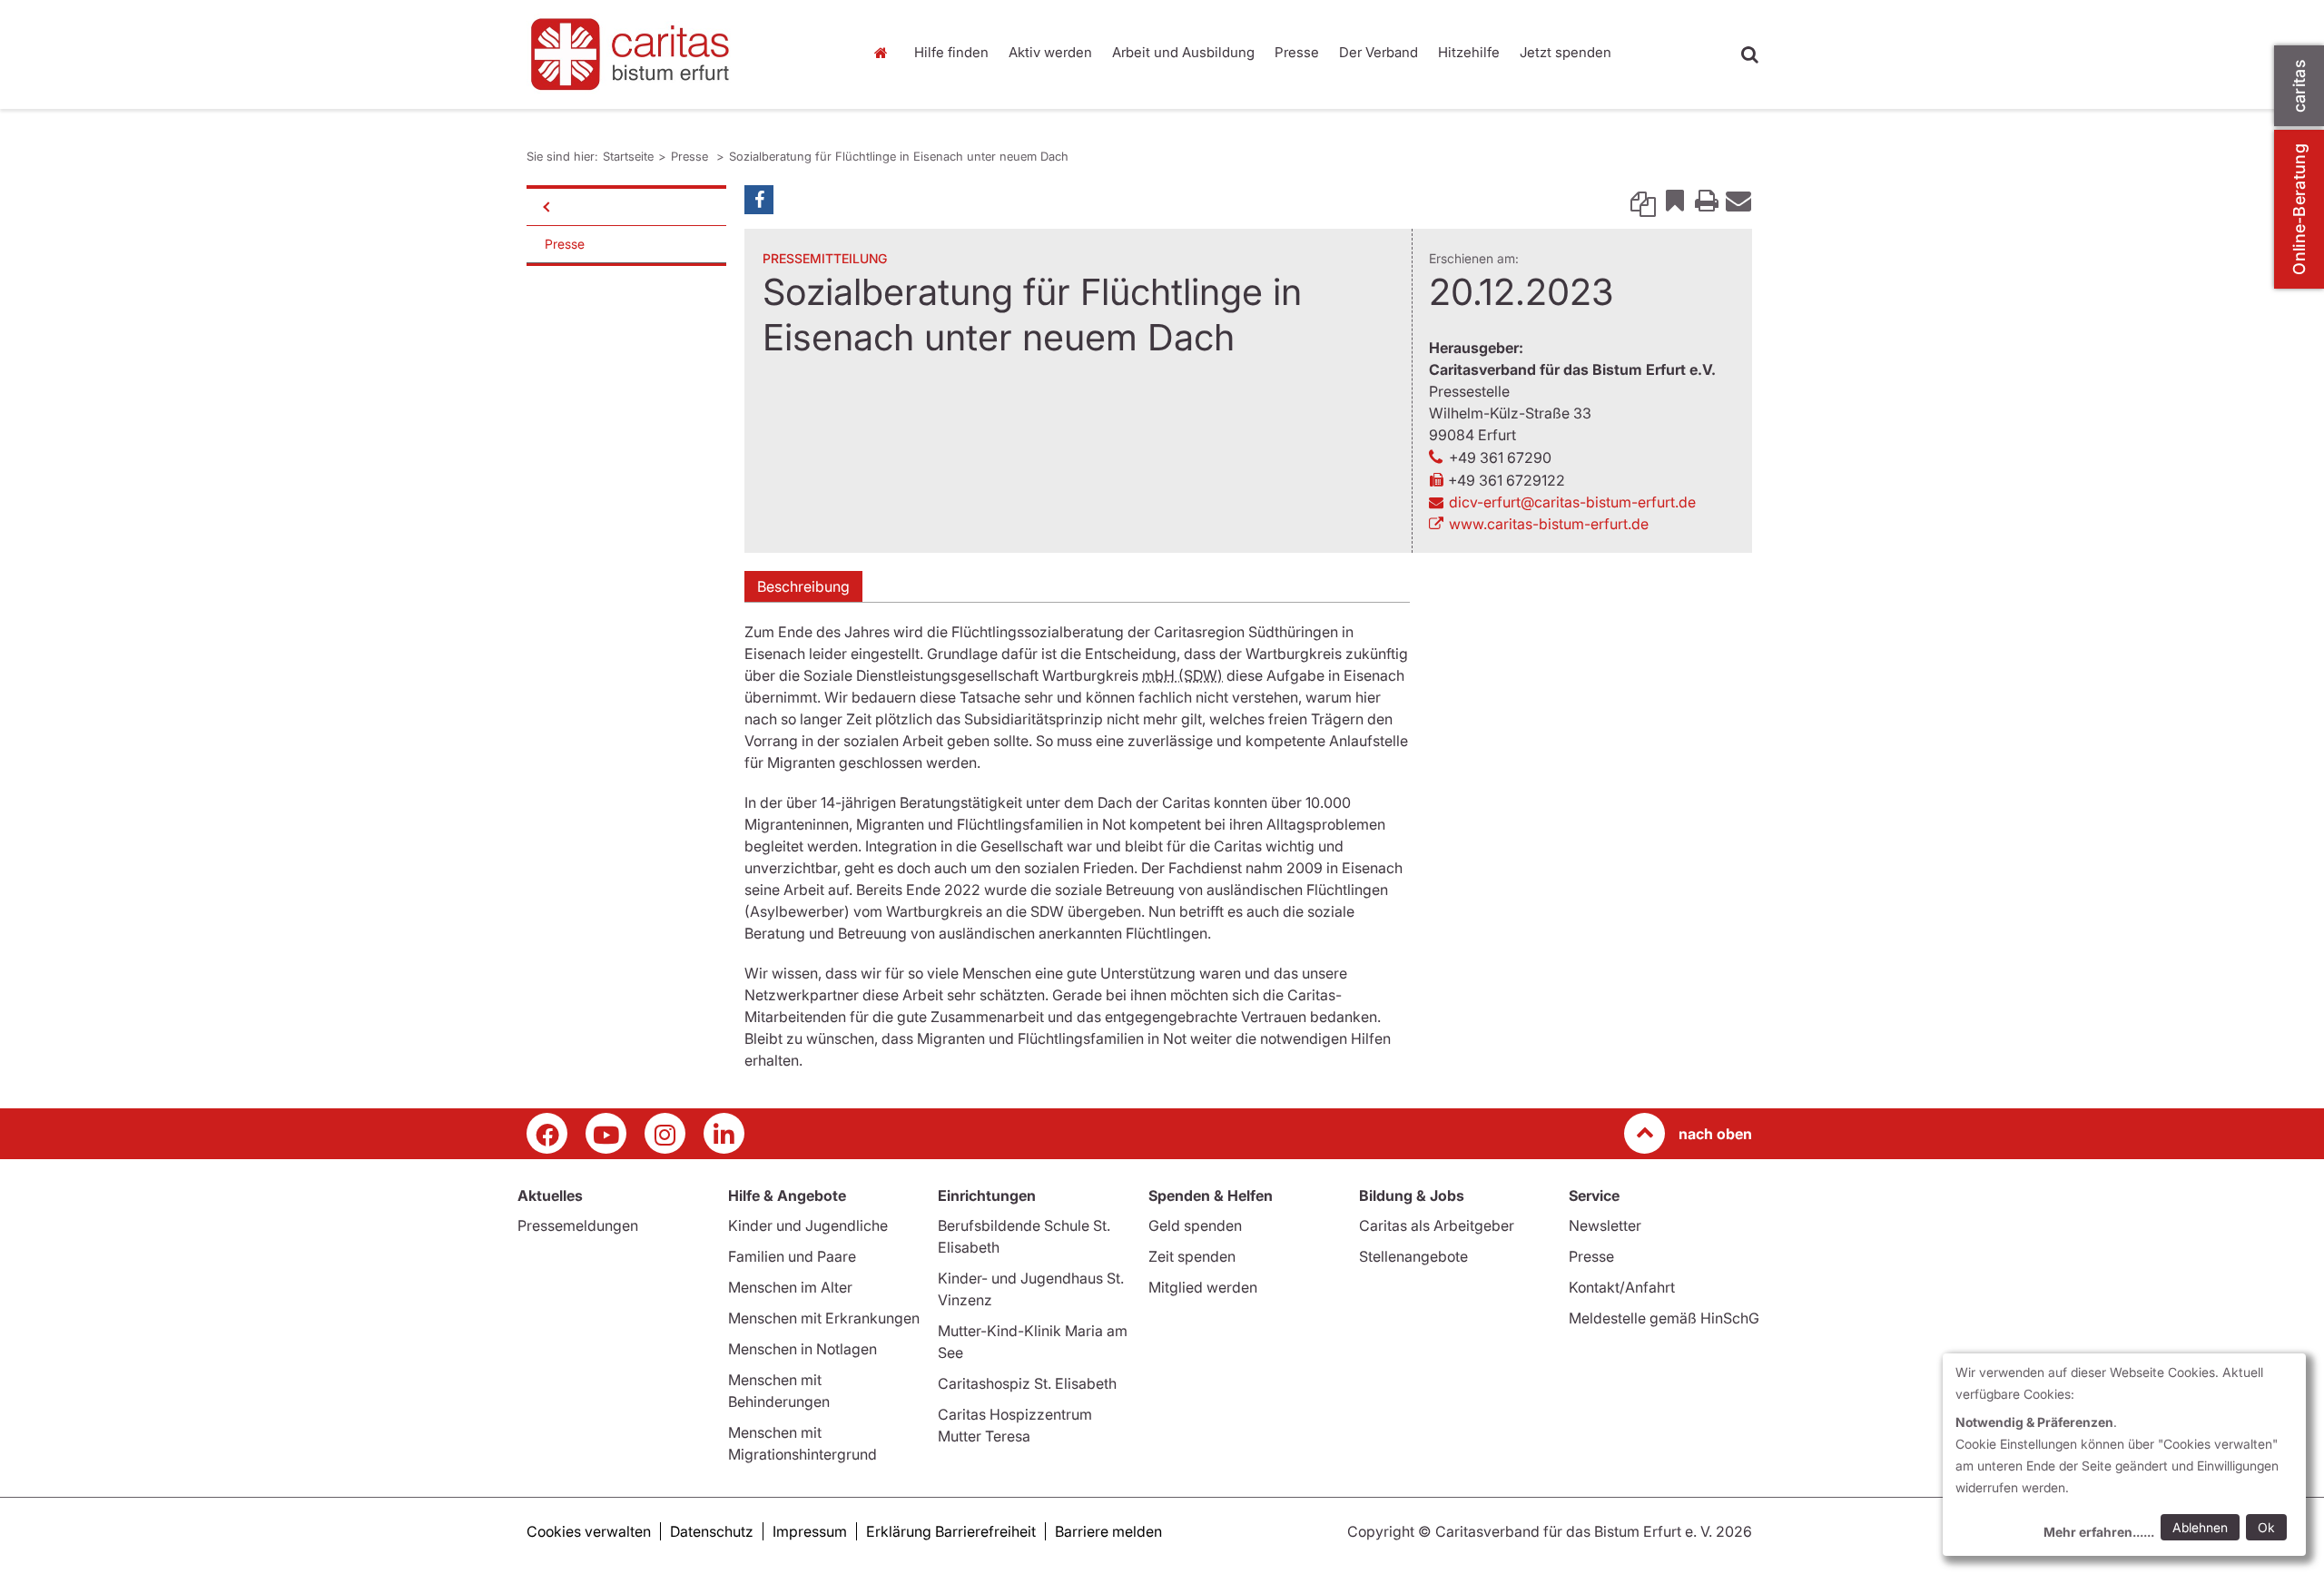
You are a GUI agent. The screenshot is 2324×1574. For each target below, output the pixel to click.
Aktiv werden (1050, 52)
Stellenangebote (1413, 1256)
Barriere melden (1108, 1531)
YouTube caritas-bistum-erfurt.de (606, 1133)
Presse (1297, 52)
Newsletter (1605, 1225)
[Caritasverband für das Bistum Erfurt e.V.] (681, 54)
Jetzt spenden (1566, 52)
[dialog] (2124, 1455)
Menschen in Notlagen (803, 1349)
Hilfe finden (951, 52)
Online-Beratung (2299, 209)
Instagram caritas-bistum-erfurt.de (665, 1133)
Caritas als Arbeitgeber (1437, 1225)
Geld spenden (1195, 1225)
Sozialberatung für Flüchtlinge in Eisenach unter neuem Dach (899, 156)
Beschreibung (803, 586)
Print (1707, 200)
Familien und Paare (792, 1256)
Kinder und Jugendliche (808, 1225)
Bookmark (1675, 200)
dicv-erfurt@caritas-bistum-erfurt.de (1572, 502)
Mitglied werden (1203, 1287)
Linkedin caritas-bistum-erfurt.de (724, 1133)
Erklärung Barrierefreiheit (951, 1531)
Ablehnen (2200, 1527)
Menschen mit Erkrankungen (824, 1318)
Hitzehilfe (1469, 52)
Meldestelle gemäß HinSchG (1664, 1318)
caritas (2299, 86)
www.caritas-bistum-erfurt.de (1549, 524)
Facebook (759, 200)
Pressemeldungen (578, 1225)
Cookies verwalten (589, 1531)
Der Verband (1379, 52)
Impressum (810, 1531)
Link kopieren (1643, 200)
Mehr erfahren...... (2099, 1532)
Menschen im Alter (790, 1287)
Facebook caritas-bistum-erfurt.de (547, 1133)
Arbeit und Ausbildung (1183, 52)
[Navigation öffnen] (545, 207)
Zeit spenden (1192, 1256)
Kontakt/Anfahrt (1622, 1287)
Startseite (885, 53)
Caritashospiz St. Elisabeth (1027, 1383)
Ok (2266, 1527)
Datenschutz (712, 1531)
